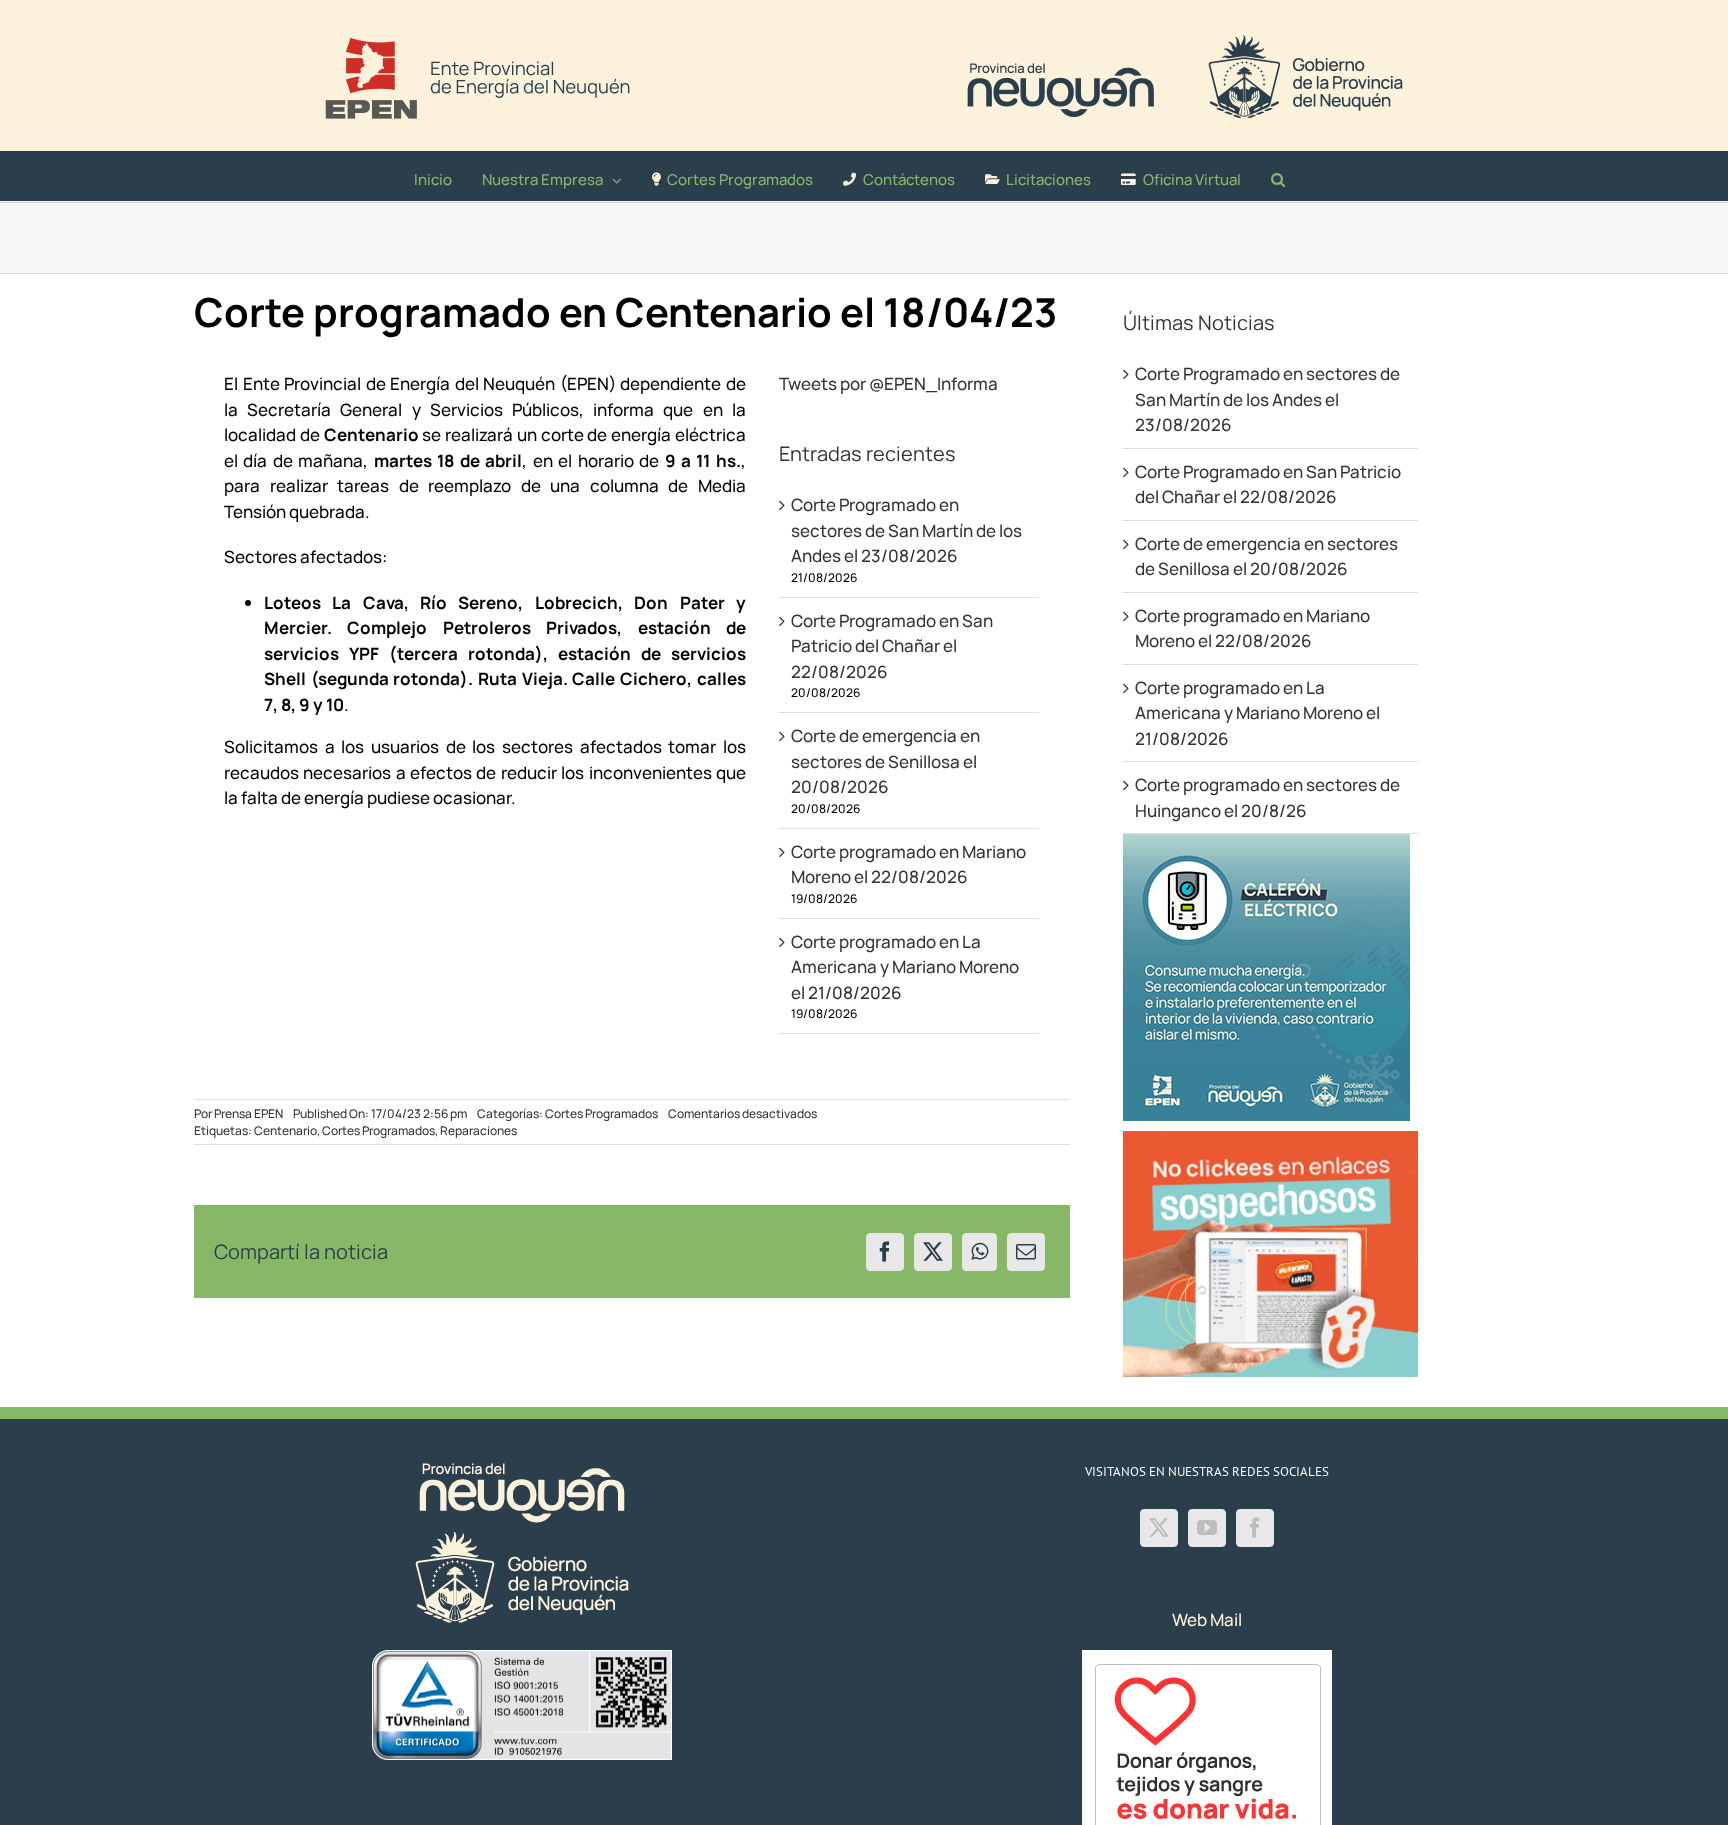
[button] (1278, 176)
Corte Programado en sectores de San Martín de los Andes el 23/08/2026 (906, 530)
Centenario (285, 1130)
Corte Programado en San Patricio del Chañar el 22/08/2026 (892, 646)
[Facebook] (885, 1252)
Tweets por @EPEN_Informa (888, 383)
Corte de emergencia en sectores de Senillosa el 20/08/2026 (885, 761)
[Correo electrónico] (1026, 1252)
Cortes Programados (601, 1113)
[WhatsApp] (979, 1252)
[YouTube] (1207, 1528)
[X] (933, 1252)
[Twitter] (1159, 1528)
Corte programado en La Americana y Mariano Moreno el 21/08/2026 (905, 967)
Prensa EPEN (248, 1113)
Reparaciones (478, 1130)
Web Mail (1207, 1619)
